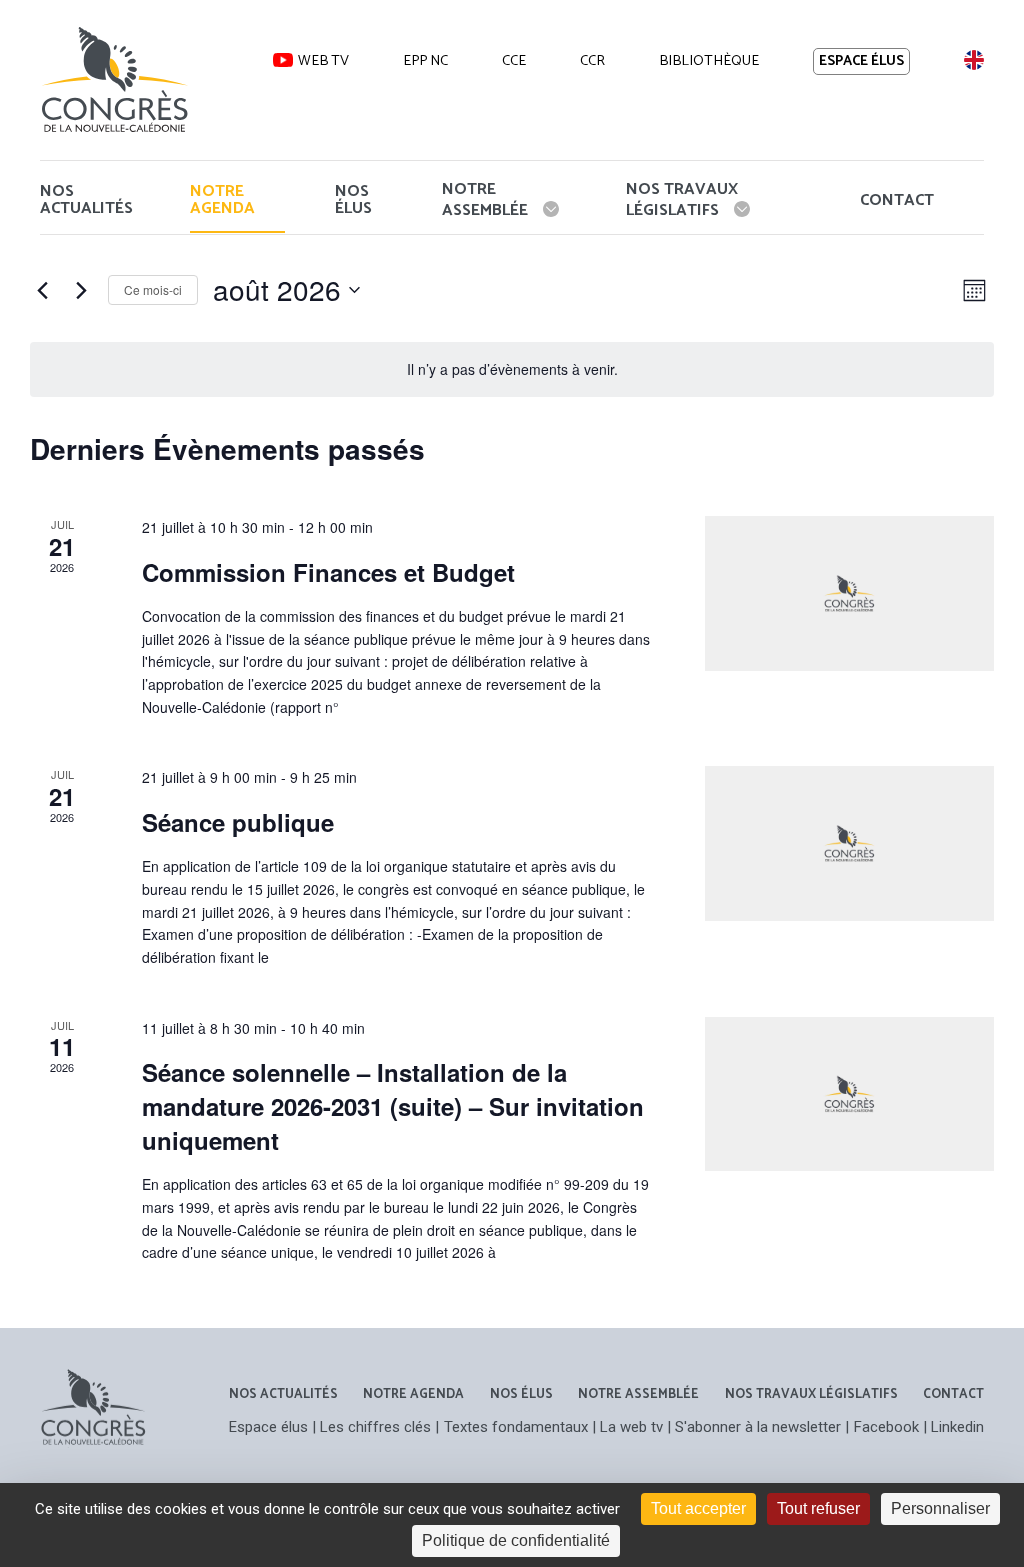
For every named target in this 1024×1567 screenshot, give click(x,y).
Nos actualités (86, 200)
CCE (514, 61)
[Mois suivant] (81, 290)
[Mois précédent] (42, 290)
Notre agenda (222, 200)
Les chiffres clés (375, 1427)
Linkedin (957, 1427)
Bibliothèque (709, 61)
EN (973, 60)
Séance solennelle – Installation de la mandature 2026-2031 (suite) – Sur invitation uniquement (393, 1106)
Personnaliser (940, 1508)
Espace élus (861, 61)
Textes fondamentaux (516, 1427)
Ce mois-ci (153, 289)
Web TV (323, 61)
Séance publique (238, 822)
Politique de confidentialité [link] (516, 1540)
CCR (592, 61)
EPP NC (425, 61)
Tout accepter (698, 1508)
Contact (897, 200)
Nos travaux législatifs (682, 199)
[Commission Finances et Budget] (849, 593)
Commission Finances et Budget (328, 572)
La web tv (631, 1427)
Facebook (886, 1427)
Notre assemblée (485, 199)
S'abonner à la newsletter (758, 1427)
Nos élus (353, 200)
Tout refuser (818, 1508)
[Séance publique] (849, 843)
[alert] (512, 369)
